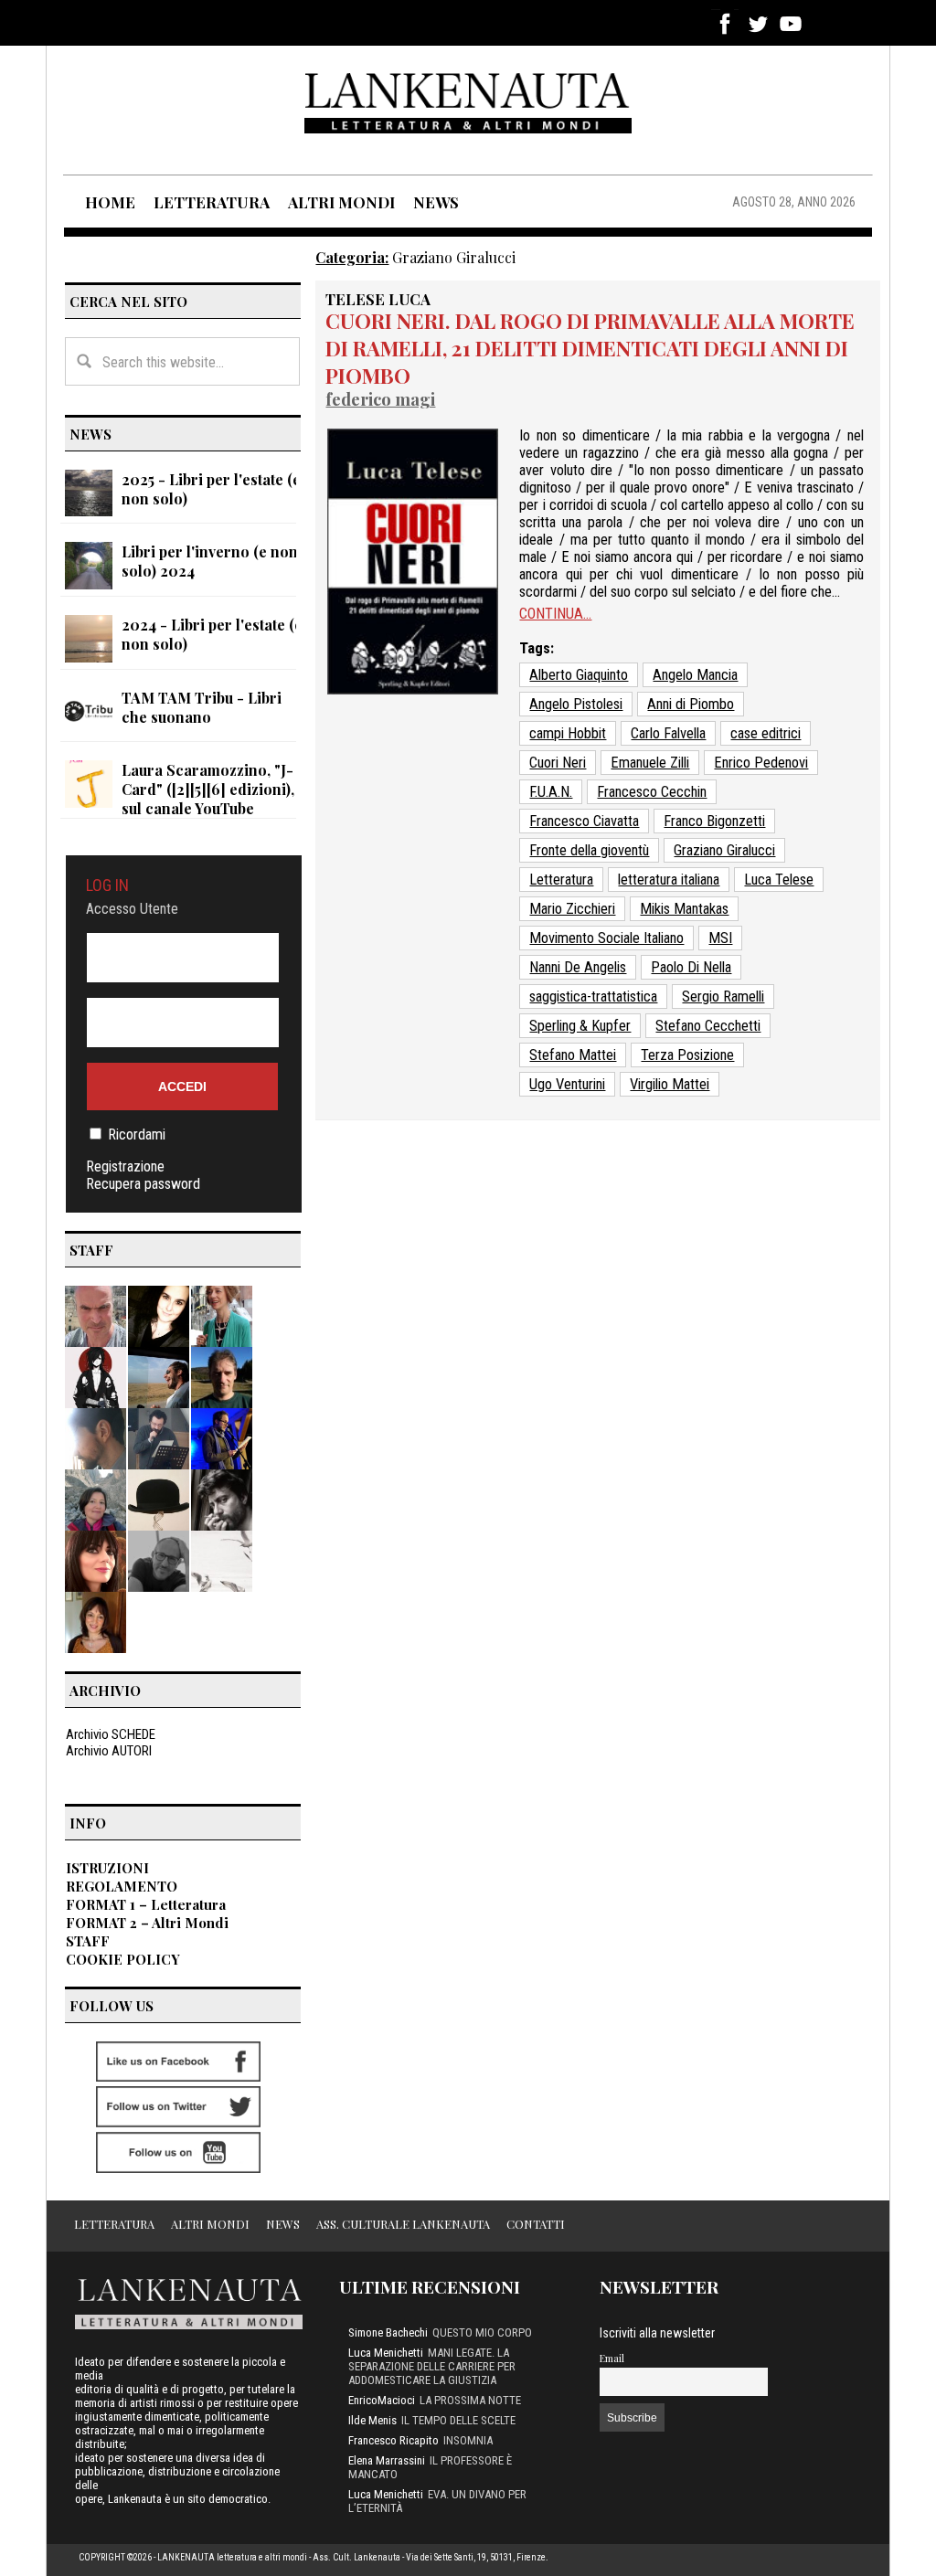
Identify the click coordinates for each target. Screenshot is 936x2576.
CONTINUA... (555, 614)
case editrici (766, 733)
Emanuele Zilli (650, 763)
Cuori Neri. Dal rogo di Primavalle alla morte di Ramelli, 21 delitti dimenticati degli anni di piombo (590, 348)
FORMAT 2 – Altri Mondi (147, 1923)
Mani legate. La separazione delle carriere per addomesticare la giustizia (432, 2366)
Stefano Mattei (573, 1055)
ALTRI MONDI (341, 202)
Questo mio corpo (482, 2332)
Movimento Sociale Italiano (606, 938)
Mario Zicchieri (572, 909)
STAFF (88, 1941)
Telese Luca (378, 299)
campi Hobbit (568, 733)
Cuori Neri (558, 763)
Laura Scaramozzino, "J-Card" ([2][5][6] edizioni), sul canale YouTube (208, 789)
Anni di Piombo (691, 704)
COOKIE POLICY (123, 1959)
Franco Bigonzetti (714, 821)
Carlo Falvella (668, 733)
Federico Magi (380, 399)
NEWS (436, 202)
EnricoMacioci (382, 2400)
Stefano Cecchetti (708, 1026)
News (283, 2224)
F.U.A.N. (551, 792)
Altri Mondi (210, 2224)
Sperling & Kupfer (580, 1026)
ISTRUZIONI (107, 1868)
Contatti (536, 2224)
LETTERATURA (212, 202)
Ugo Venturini (567, 1084)
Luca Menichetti (386, 2353)
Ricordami (137, 1134)
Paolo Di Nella (691, 967)
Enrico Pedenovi (761, 763)
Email (612, 2358)
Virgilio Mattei (670, 1084)
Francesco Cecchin (652, 792)
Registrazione (125, 1166)
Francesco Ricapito (394, 2440)
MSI (720, 938)
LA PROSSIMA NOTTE (470, 2400)
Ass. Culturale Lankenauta (403, 2224)
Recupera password (143, 1184)
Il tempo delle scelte (458, 2420)
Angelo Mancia (695, 675)
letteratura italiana (669, 880)
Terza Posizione (687, 1055)
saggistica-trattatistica (593, 996)
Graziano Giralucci (724, 850)
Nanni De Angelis (578, 967)
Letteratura (561, 880)
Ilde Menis (372, 2420)
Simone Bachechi (388, 2332)
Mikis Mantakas (684, 909)
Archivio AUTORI (109, 1751)
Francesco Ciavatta (584, 821)
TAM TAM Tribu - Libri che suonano (202, 707)
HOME (110, 202)
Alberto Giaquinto (579, 675)
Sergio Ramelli (723, 996)
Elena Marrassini (387, 2460)
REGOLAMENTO (122, 1886)
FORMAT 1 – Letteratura (146, 1904)
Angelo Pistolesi (576, 704)
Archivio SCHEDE (111, 1734)
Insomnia (468, 2440)
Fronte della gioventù (589, 850)
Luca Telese (779, 880)
